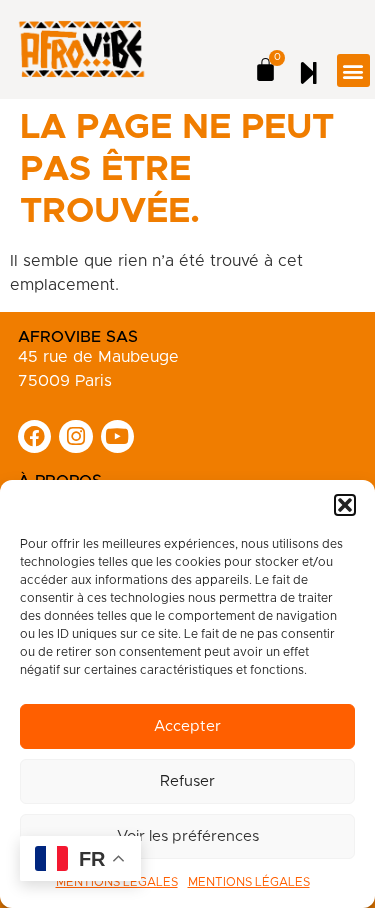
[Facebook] (35, 437)
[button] (345, 505)
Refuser (187, 781)
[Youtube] (118, 437)
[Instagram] (76, 437)
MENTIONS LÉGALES (249, 882)
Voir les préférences (188, 836)
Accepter (187, 726)
